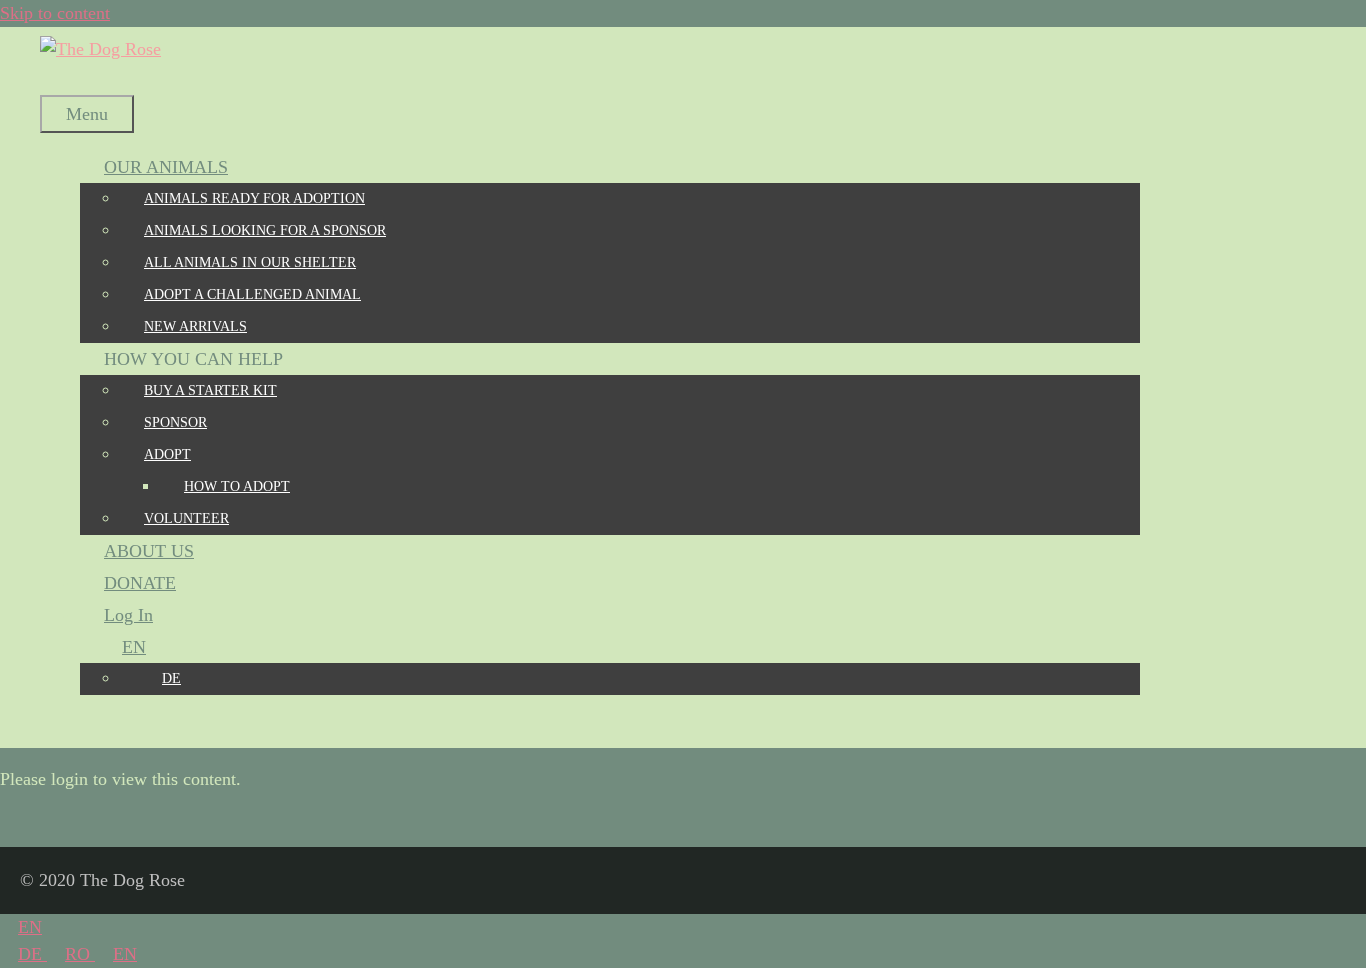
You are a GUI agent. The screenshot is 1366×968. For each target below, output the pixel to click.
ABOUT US (149, 551)
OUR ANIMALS (166, 167)
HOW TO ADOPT (237, 486)
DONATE (140, 583)
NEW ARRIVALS (195, 326)
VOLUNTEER (186, 518)
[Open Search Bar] (64, 79)
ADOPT (167, 454)
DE (32, 954)
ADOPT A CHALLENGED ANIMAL (252, 294)
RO (80, 954)
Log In (128, 615)
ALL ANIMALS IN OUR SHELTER (250, 262)
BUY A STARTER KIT (210, 390)
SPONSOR (175, 422)
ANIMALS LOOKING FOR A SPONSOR (265, 230)
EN (30, 927)
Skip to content (55, 13)
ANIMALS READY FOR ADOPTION (254, 198)
